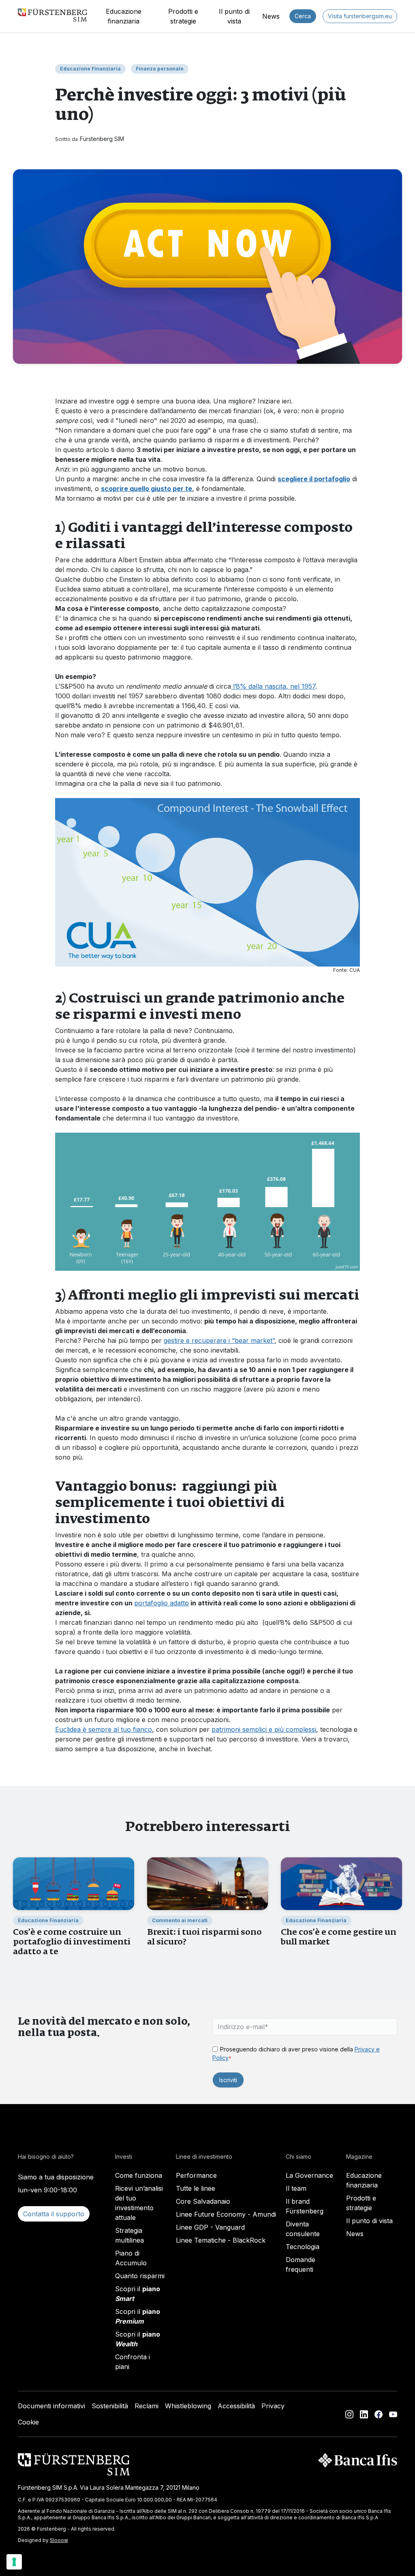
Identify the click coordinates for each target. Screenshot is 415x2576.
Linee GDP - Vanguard (210, 2227)
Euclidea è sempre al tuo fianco (104, 1729)
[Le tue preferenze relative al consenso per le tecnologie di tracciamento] (14, 2562)
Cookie (28, 2422)
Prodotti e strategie (183, 16)
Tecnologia (303, 2247)
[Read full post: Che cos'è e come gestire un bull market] (341, 1883)
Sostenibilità (110, 2406)
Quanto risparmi (140, 2276)
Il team (296, 2188)
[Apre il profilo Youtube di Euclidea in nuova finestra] (393, 2414)
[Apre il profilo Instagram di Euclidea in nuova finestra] (349, 2414)
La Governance (309, 2175)
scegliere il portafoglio (314, 479)
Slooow (59, 2540)
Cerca (303, 16)
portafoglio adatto (162, 1603)
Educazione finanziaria (124, 16)
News (271, 16)
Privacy (273, 2406)
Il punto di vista (234, 16)
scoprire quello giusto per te (147, 489)
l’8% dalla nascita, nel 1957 (273, 686)
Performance (196, 2175)
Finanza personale (160, 69)
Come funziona (139, 2175)
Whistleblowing (188, 2406)
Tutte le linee (196, 2188)
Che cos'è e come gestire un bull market (339, 1937)
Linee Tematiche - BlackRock (221, 2240)
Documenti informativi (51, 2406)
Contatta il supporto (54, 2214)
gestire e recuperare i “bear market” (219, 1340)
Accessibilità (236, 2406)
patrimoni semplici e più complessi (264, 1729)
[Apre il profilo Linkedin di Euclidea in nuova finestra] (364, 2414)
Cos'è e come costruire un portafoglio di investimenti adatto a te (72, 1941)
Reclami (147, 2406)
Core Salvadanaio (203, 2201)
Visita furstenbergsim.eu (360, 16)
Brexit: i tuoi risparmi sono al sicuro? (204, 1937)
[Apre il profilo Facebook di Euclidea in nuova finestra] (379, 2414)
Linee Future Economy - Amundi (226, 2214)
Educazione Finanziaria (90, 69)
